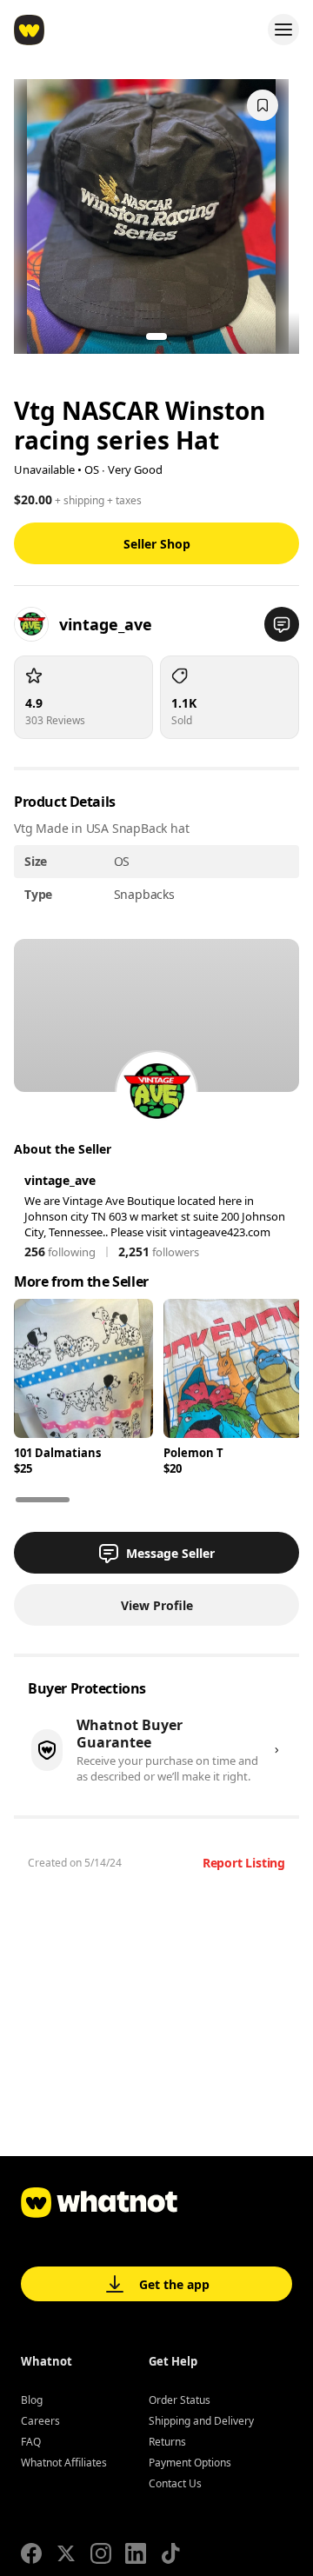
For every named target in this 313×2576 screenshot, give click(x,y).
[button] (282, 624)
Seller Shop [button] (157, 544)
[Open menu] (283, 30)
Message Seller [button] (170, 1553)
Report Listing (244, 1863)
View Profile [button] (157, 1605)
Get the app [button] (174, 2284)
